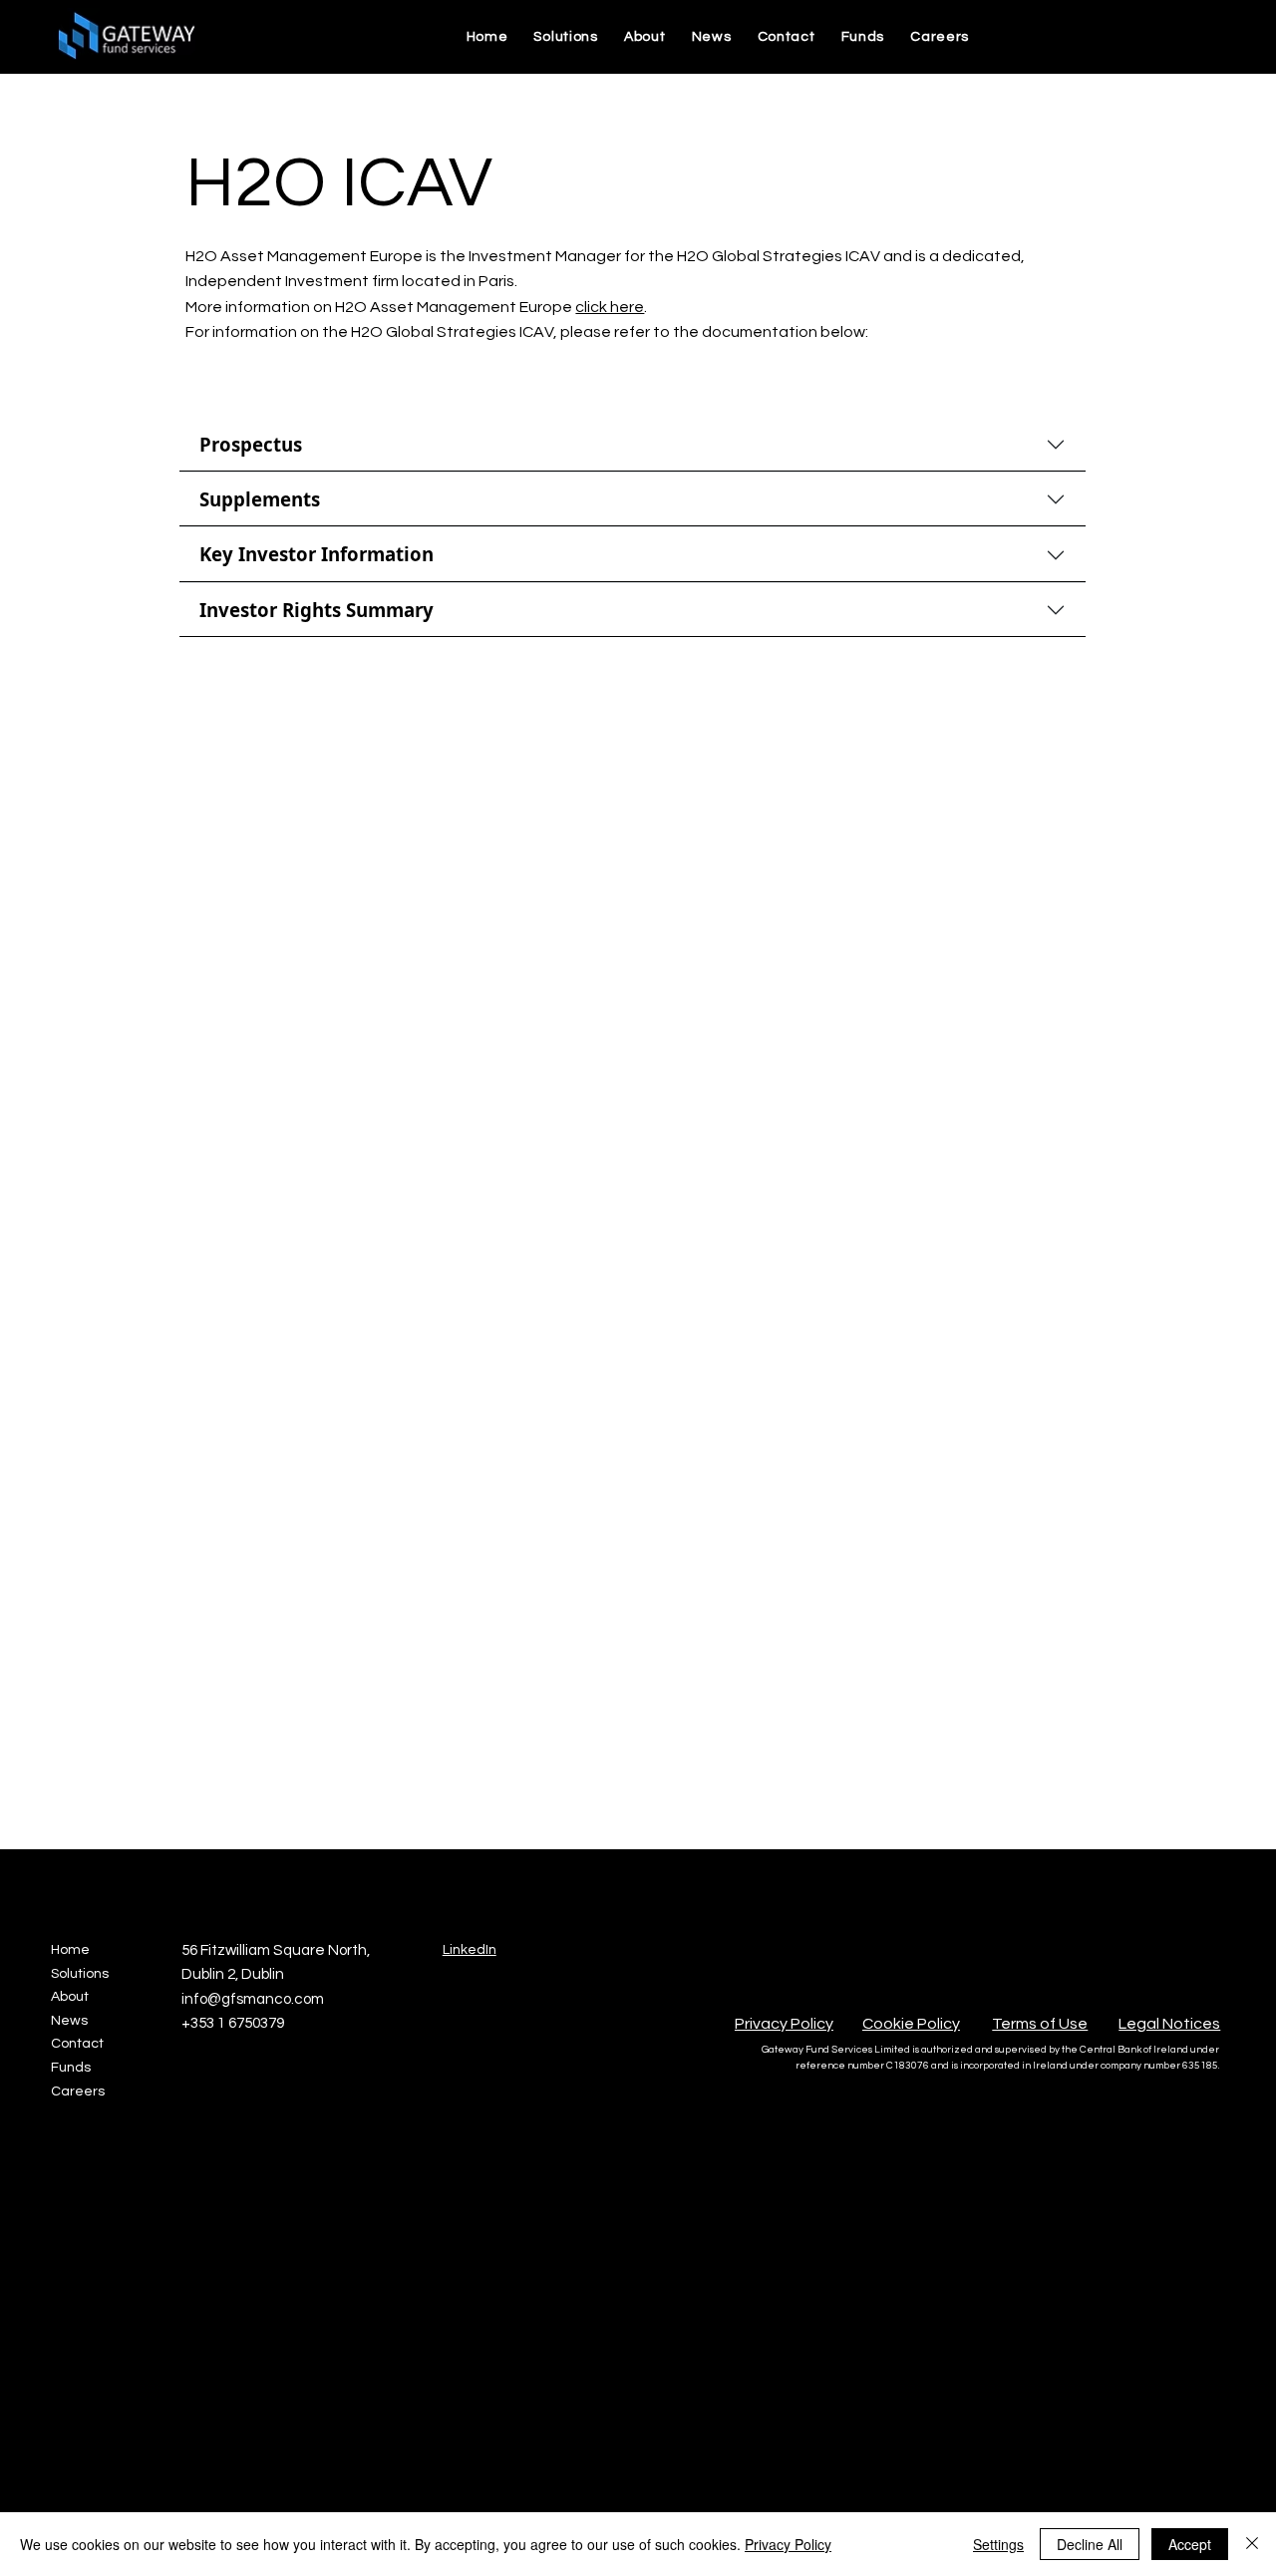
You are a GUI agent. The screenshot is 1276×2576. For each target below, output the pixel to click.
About (70, 1997)
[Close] (1252, 2544)
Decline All (1090, 2544)
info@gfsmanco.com (253, 1999)
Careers (78, 2092)
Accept (1190, 2544)
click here (610, 307)
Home (70, 1950)
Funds (71, 2068)
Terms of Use (1040, 2024)
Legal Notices (1169, 2024)
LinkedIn (470, 1950)
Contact (77, 2044)
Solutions (80, 1974)
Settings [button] (998, 2544)
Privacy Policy (784, 2024)
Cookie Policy (911, 2024)
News (69, 2021)
